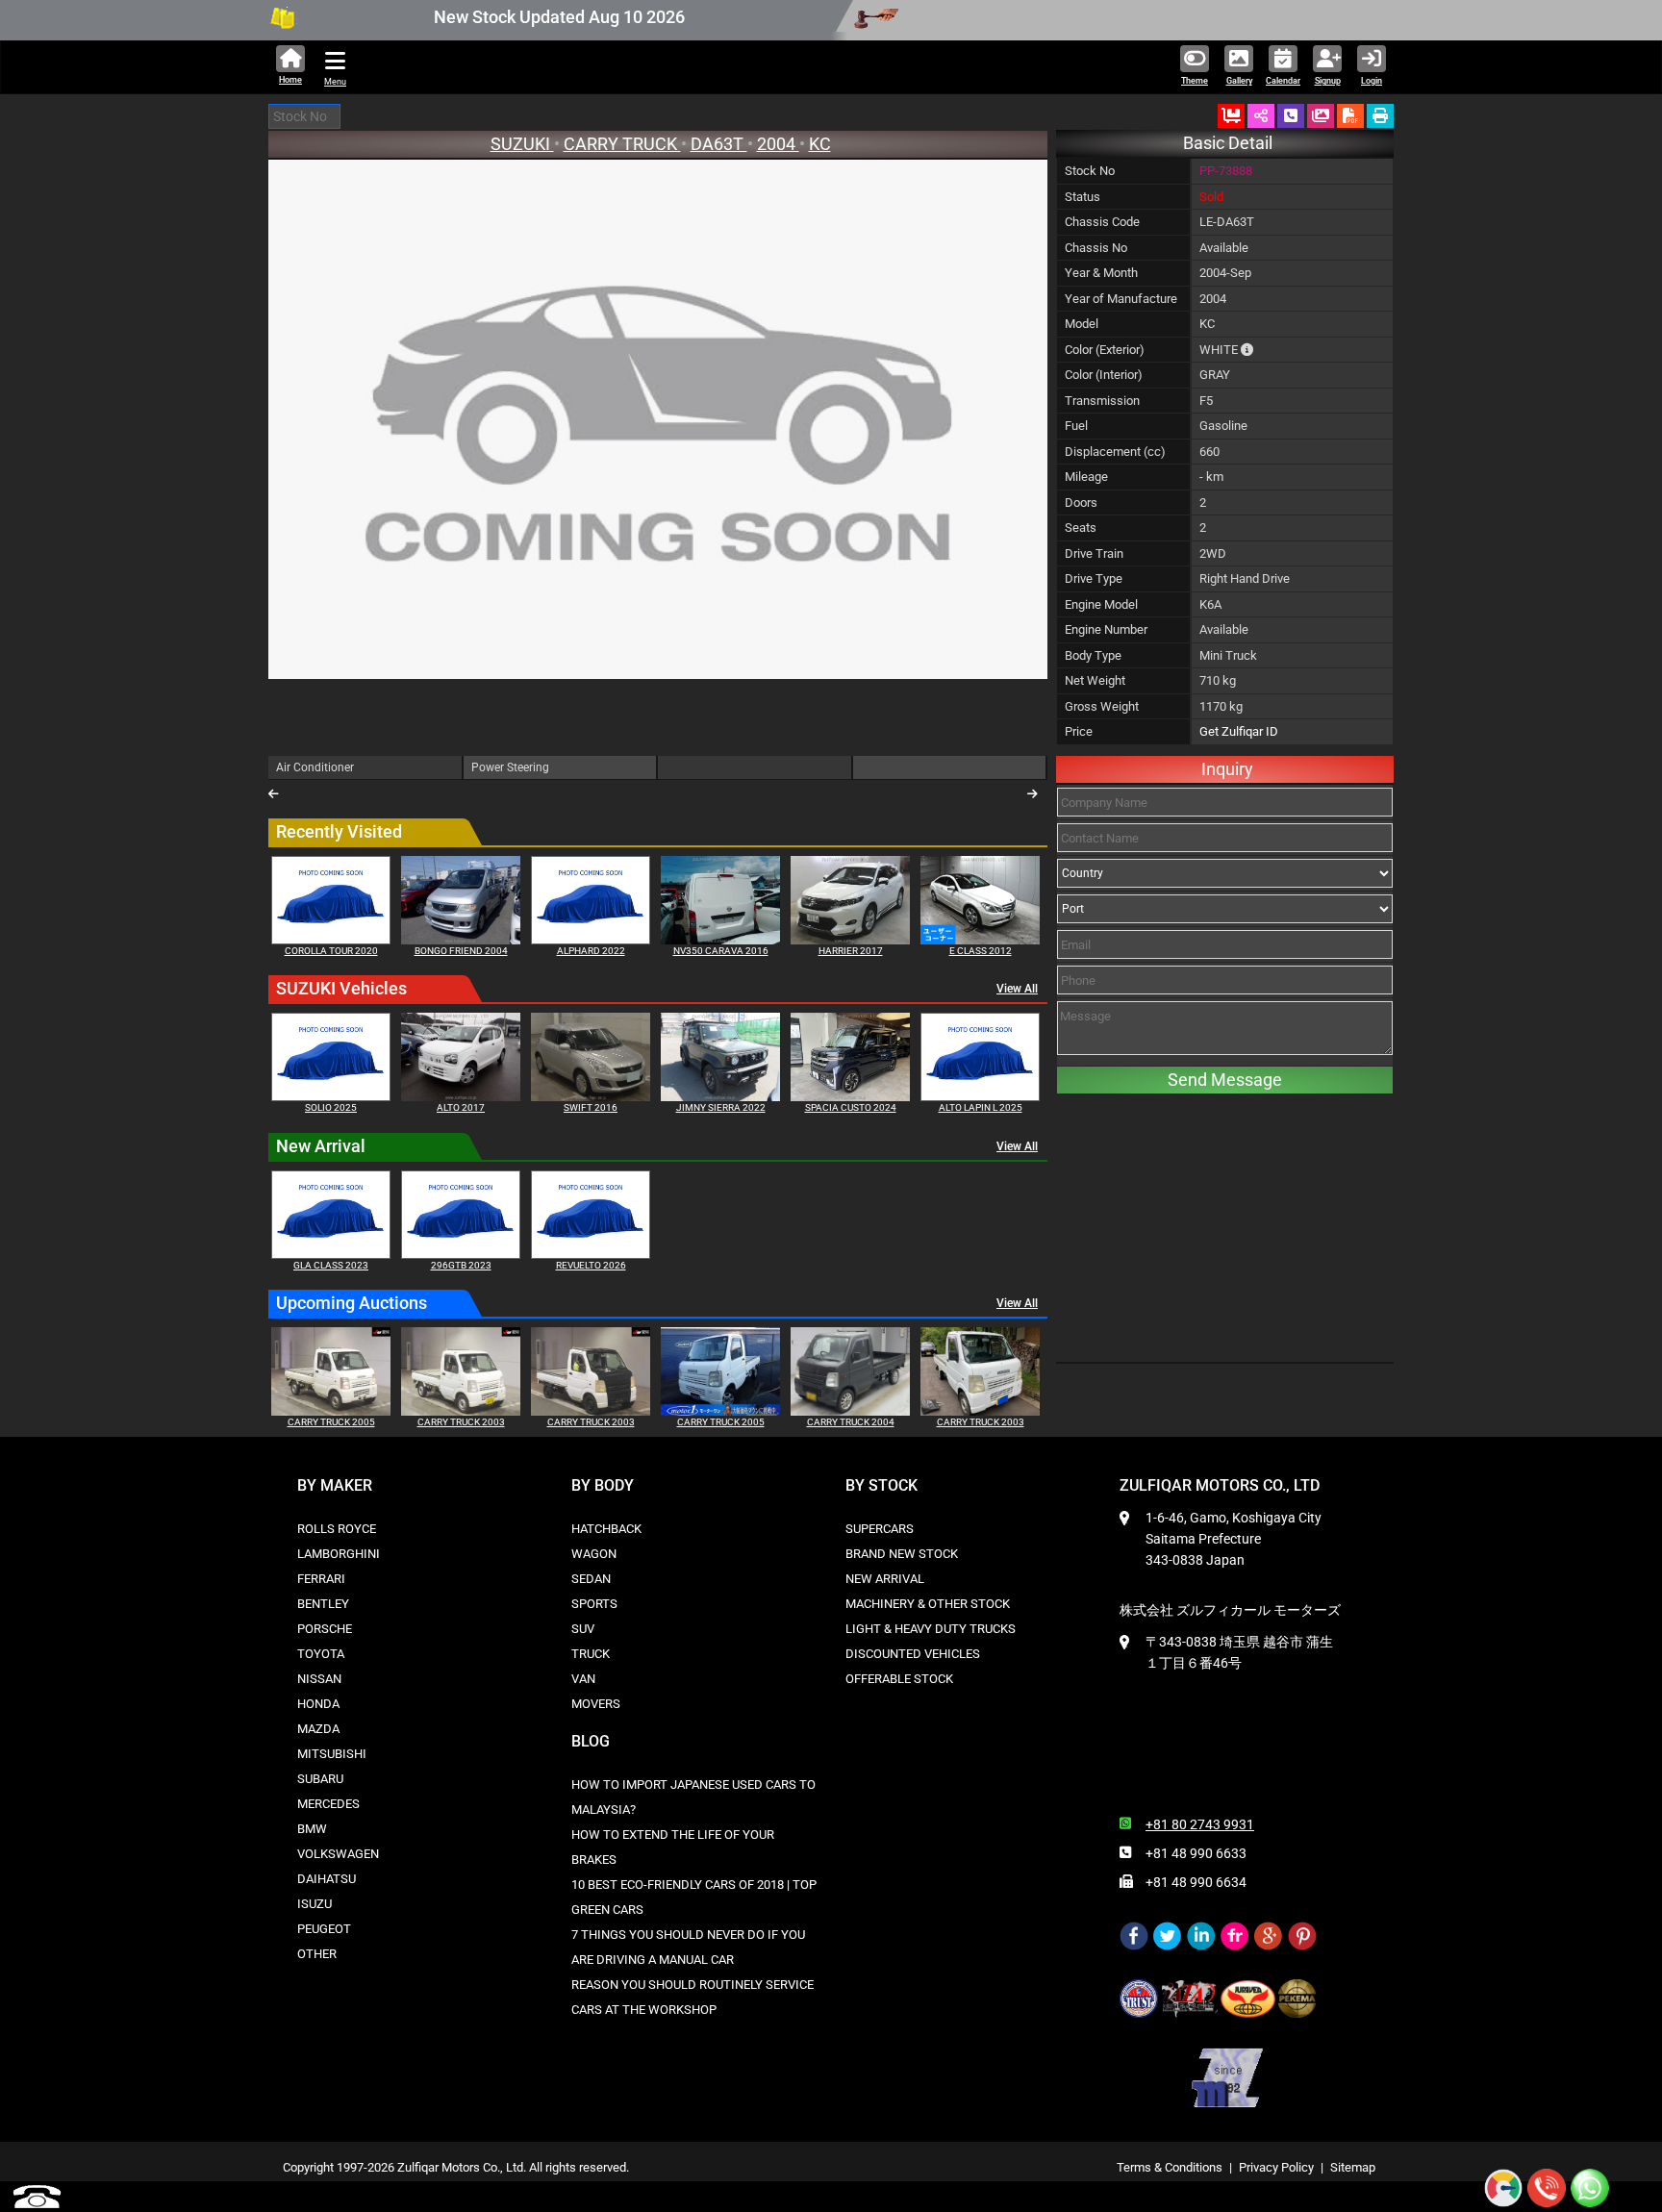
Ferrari (321, 1579)
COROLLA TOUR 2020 (331, 951)
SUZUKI (522, 144)
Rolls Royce (337, 1529)
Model (1082, 324)
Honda (318, 1704)
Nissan (319, 1679)
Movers (596, 1704)
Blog (591, 1741)
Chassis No (1096, 248)
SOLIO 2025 (331, 1107)
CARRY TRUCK (622, 144)
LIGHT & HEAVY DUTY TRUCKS (931, 1629)
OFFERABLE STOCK (899, 1679)
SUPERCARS (880, 1529)
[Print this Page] (1380, 116)
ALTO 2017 (461, 1107)
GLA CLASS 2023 (331, 1265)
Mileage (1086, 477)
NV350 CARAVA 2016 (721, 951)
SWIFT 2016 (591, 1107)
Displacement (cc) (1115, 452)
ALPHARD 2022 (591, 951)
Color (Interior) (1104, 375)
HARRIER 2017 (851, 951)
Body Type (1093, 655)
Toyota (321, 1654)
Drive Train (1094, 553)
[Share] (1261, 116)
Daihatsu (327, 1879)
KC (820, 144)
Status (1083, 197)
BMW (312, 1829)
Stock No (1090, 171)
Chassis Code (1102, 222)
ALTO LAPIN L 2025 (981, 1107)
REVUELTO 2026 (591, 1265)
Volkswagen (338, 1854)
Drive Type (1094, 578)
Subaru (320, 1779)
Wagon (594, 1554)
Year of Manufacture (1121, 299)
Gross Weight (1102, 706)
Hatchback (606, 1529)
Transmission (1102, 401)
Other (317, 1954)
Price (1079, 731)
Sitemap (1353, 2167)
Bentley (323, 1604)
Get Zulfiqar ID (1239, 731)
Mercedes (328, 1804)
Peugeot (324, 1929)
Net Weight (1095, 680)
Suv (583, 1629)
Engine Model (1101, 604)
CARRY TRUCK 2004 (851, 1422)
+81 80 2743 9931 (1200, 1824)
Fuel (1076, 426)
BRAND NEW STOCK (902, 1554)
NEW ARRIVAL (885, 1579)
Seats (1081, 528)
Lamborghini (339, 1554)
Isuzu (315, 1904)
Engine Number (1106, 629)
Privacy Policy (1276, 2167)
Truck (591, 1654)
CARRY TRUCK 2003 (461, 1422)
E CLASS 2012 (981, 951)
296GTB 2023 (461, 1265)
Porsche (325, 1629)
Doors (1081, 503)
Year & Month (1101, 273)
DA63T (719, 144)
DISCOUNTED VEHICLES (913, 1654)
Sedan (591, 1579)
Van (583, 1679)
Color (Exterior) (1105, 350)
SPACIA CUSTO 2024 (851, 1107)
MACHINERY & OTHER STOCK (928, 1604)
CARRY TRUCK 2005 (331, 1422)
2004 (778, 144)
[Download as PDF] (1350, 116)
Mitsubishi (332, 1754)
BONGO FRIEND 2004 (461, 951)
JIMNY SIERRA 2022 (721, 1107)
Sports (594, 1604)
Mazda (318, 1729)
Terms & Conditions (1170, 2167)
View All (1017, 989)
